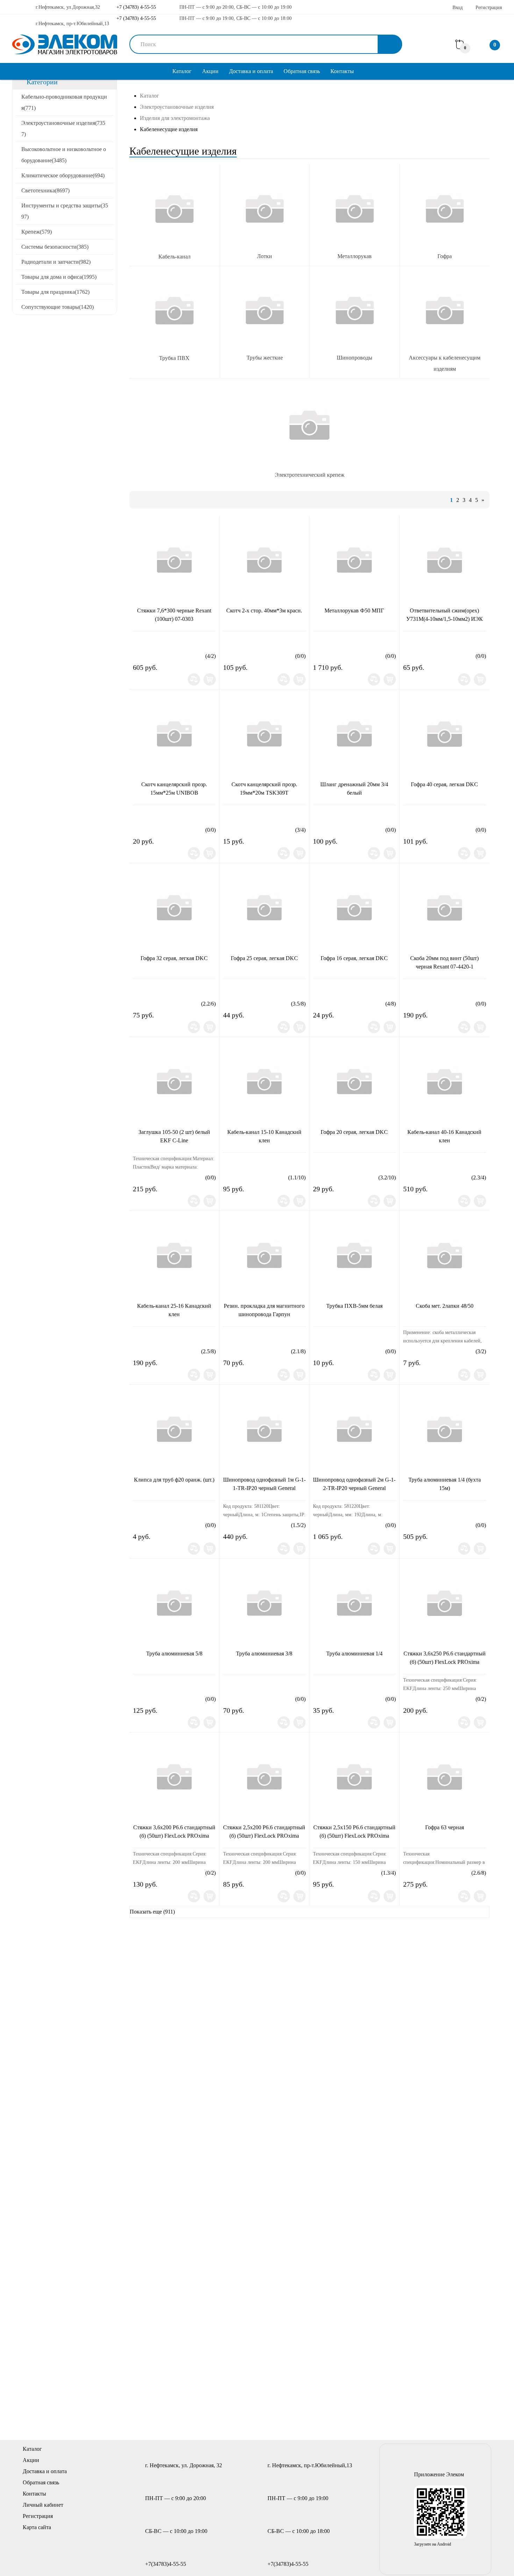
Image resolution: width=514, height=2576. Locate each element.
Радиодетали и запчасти (56, 262)
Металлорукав (355, 256)
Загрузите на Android (433, 2544)
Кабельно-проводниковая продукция (64, 102)
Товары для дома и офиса (59, 277)
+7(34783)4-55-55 (166, 2564)
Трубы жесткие (265, 358)
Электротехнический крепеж (310, 475)
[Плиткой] (138, 500)
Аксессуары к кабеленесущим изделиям (445, 363)
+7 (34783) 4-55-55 (135, 7)
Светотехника (45, 190)
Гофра (445, 256)
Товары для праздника (55, 292)
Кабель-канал (174, 257)
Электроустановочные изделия (63, 129)
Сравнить (194, 679)
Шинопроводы (355, 358)
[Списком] (150, 500)
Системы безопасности (55, 247)
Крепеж (37, 232)
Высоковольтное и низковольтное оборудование (64, 155)
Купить (210, 679)
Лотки (265, 256)
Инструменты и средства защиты (65, 211)
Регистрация (489, 8)
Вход (458, 8)
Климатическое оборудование (63, 175)
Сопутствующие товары (58, 307)
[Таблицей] (162, 500)
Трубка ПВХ (174, 358)
